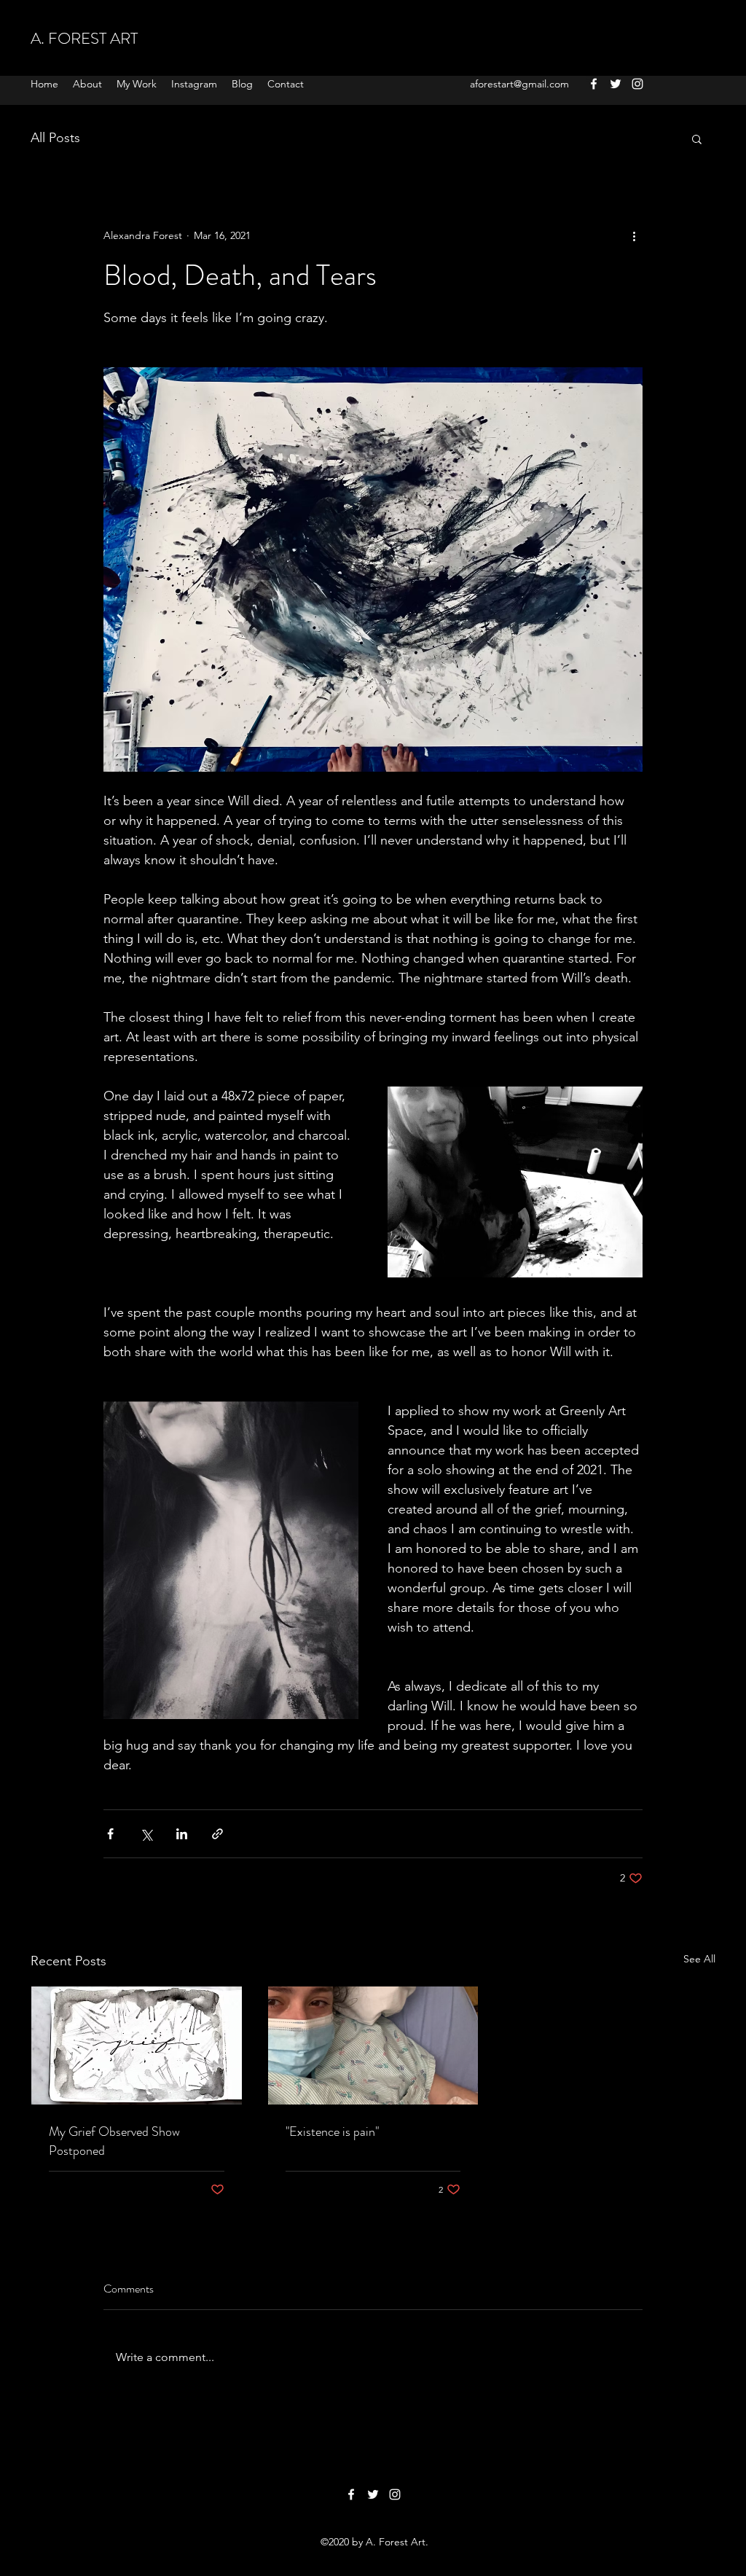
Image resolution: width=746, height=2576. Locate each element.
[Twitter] (616, 84)
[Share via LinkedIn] (182, 1834)
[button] (697, 138)
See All (699, 1959)
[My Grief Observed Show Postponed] (137, 2045)
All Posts (55, 138)
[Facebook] (594, 84)
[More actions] (634, 235)
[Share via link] (217, 1834)
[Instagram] (637, 84)
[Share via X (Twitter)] (146, 1834)
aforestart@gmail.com (519, 84)
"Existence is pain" (332, 2131)
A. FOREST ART (84, 38)
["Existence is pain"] (373, 2045)
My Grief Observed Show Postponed (114, 2141)
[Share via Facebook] (110, 1834)
